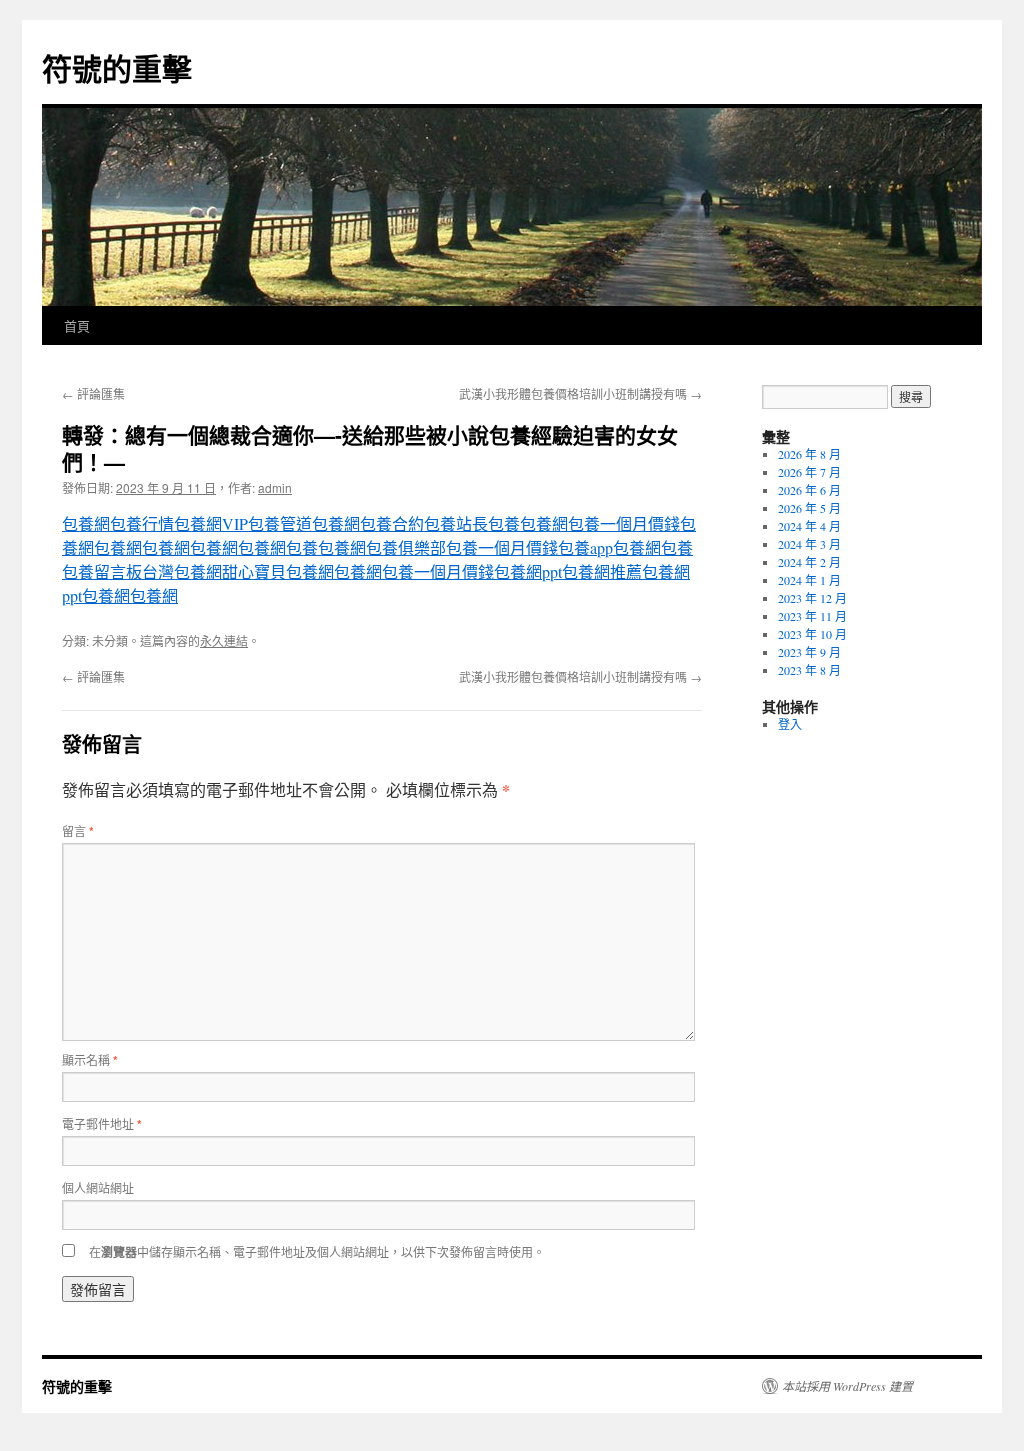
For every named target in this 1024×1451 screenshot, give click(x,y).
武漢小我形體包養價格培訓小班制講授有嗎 (580, 393)
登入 (790, 724)
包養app (585, 547)
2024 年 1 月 (809, 580)
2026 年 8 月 (809, 454)
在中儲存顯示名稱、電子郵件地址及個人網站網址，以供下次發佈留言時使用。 (317, 1251)
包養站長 (456, 523)
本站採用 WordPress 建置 (847, 1386)
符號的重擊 (117, 67)
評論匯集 (93, 393)
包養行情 (142, 523)
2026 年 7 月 (809, 472)
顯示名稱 (90, 1059)
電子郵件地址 (102, 1123)
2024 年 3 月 (809, 544)
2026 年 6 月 (809, 490)
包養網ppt (528, 571)
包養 (504, 523)
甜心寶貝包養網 (278, 571)
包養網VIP (211, 523)
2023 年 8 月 (809, 670)
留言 (78, 830)
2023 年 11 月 (812, 616)
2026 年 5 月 (809, 508)
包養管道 (280, 523)
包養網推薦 (602, 571)
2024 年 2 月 (809, 562)
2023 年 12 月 (812, 598)
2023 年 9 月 (809, 652)
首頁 (77, 325)
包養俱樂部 (406, 547)
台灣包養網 (182, 571)
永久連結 (224, 640)
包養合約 (392, 523)
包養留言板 (102, 571)
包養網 (86, 523)
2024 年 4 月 (809, 526)
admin (275, 487)
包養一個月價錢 (624, 523)
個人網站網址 (98, 1187)
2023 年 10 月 (812, 634)
